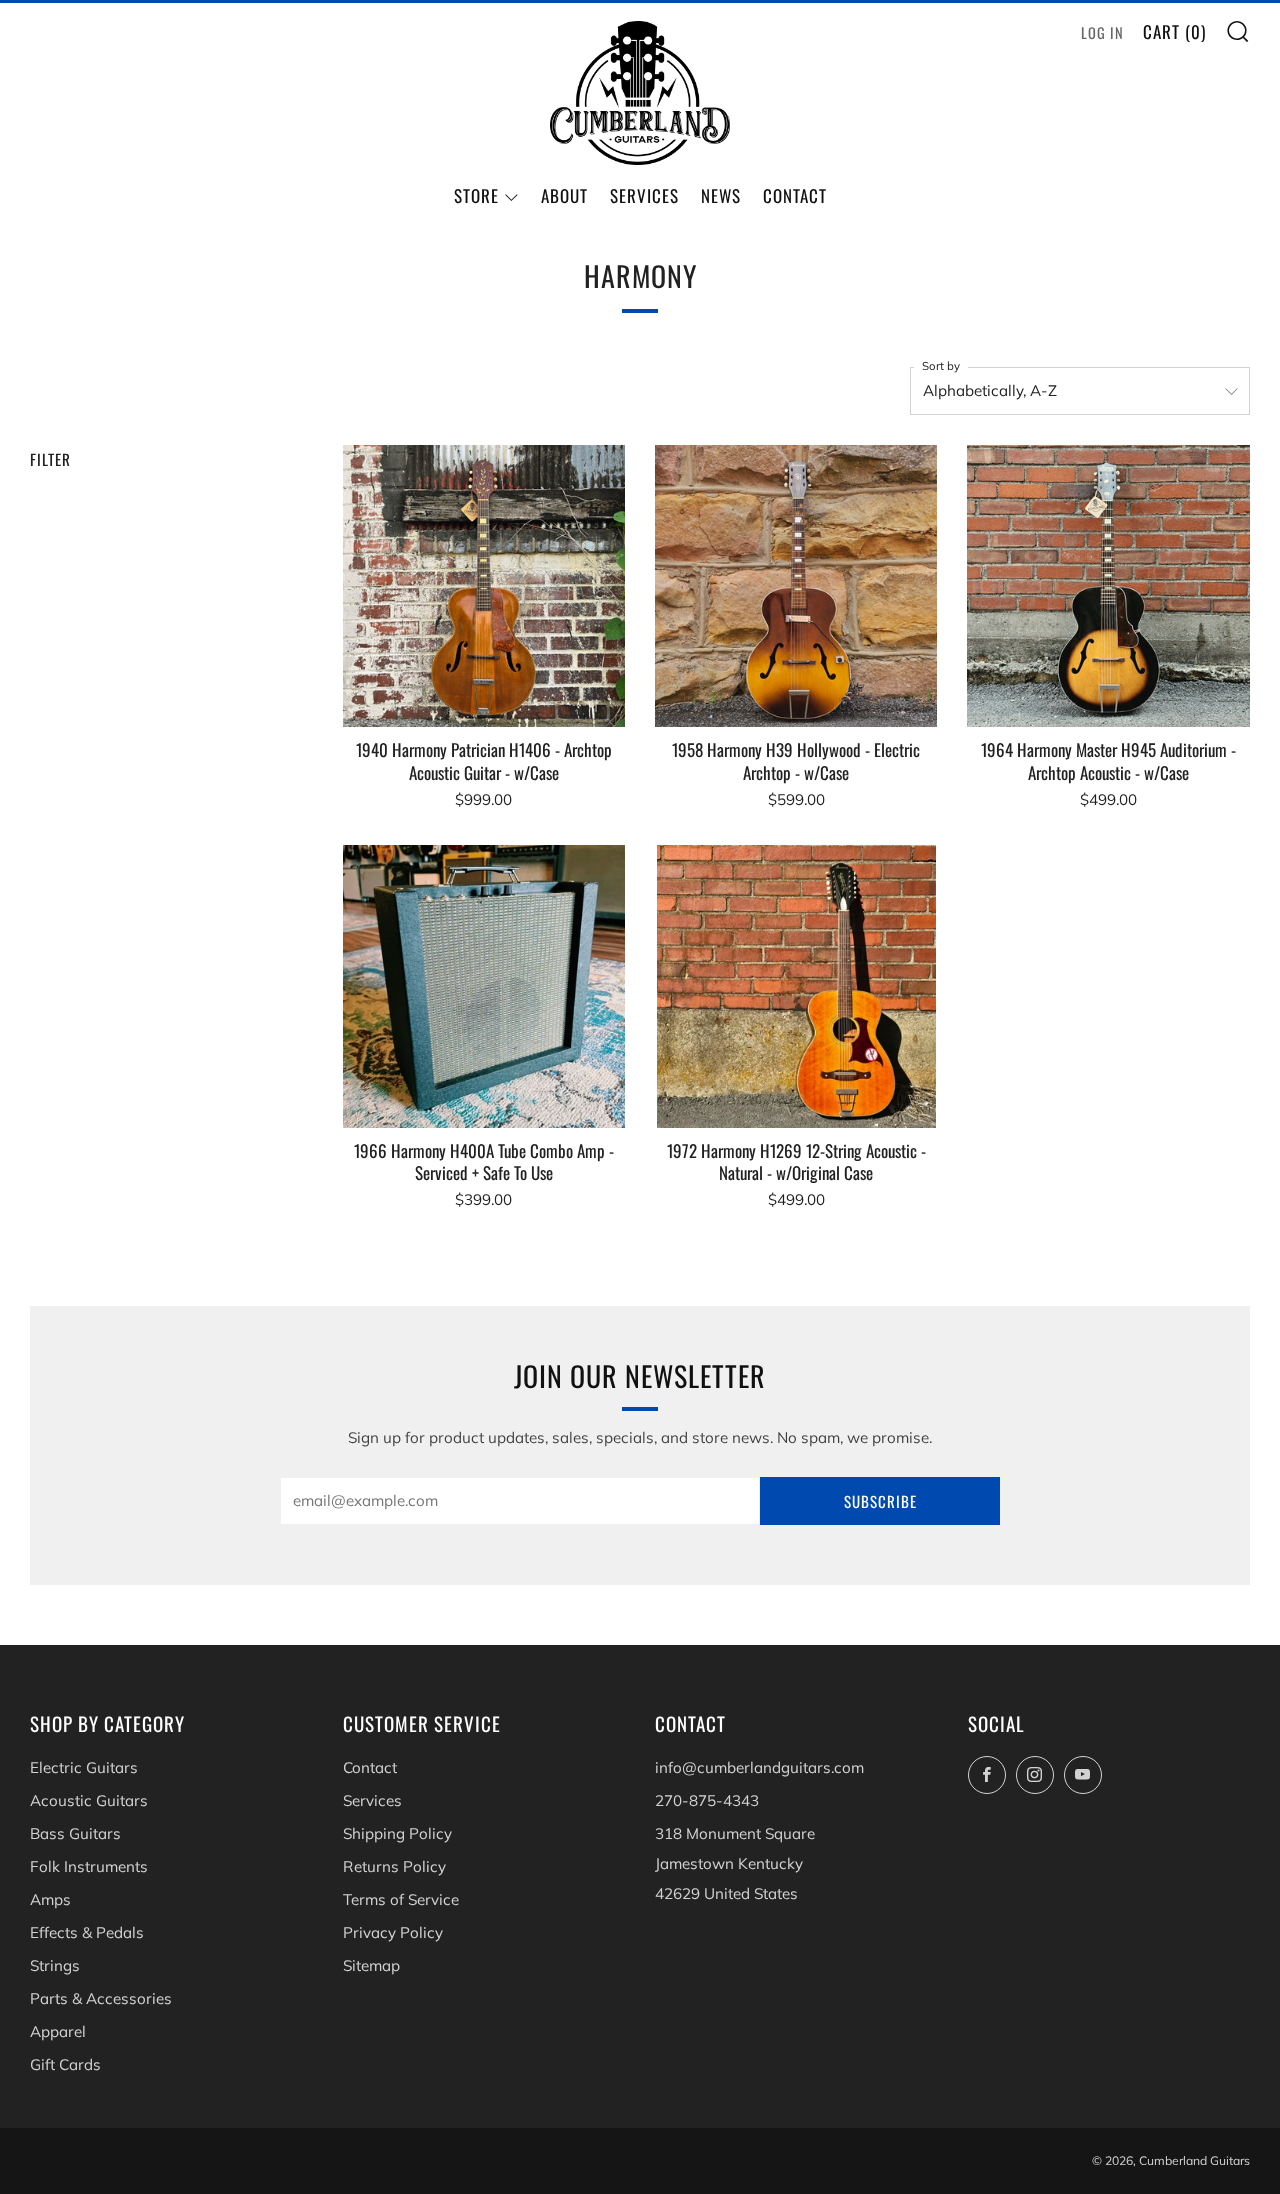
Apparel (58, 2031)
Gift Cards (65, 2064)
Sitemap (371, 1965)
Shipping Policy (397, 1833)
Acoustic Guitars (89, 1800)
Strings (55, 1965)
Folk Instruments (89, 1866)
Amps (50, 1899)
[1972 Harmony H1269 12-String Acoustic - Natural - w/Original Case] (796, 986)
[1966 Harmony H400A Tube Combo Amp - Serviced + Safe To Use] (484, 986)
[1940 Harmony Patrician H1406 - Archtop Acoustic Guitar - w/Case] (484, 586)
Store (476, 195)
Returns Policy (394, 1866)
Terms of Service (401, 1899)
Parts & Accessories (101, 1998)
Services (644, 195)
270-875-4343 (707, 1800)
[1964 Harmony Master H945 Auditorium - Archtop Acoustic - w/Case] (1108, 586)
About (564, 195)
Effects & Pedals (87, 1932)
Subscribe (880, 1501)
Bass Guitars (75, 1833)
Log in (1102, 32)
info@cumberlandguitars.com (759, 1767)
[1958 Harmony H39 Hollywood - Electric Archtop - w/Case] (796, 586)
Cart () (1174, 31)
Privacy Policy (393, 1932)
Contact (795, 195)
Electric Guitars (84, 1767)
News (721, 195)
